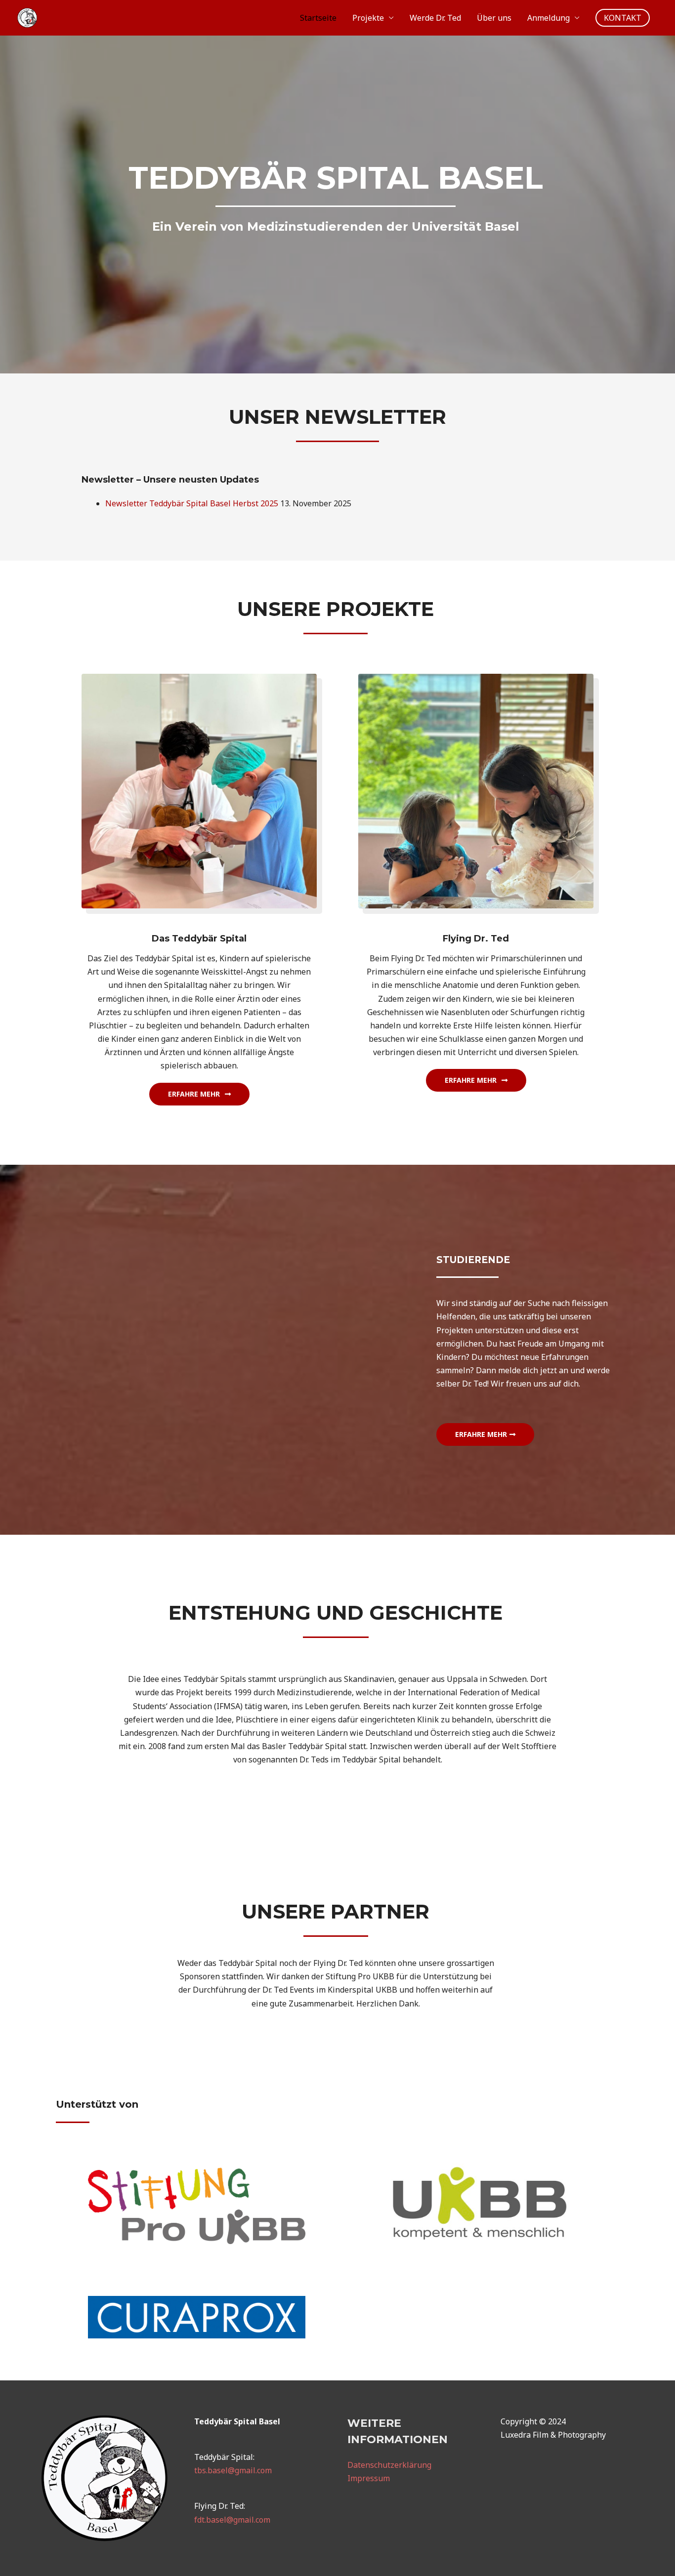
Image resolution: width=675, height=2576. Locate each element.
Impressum (369, 2478)
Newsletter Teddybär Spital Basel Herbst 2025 (192, 503)
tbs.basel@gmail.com (233, 2470)
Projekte (368, 18)
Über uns (494, 18)
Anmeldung (548, 18)
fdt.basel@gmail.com (232, 2520)
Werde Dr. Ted (435, 18)
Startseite (318, 18)
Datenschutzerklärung (389, 2465)
